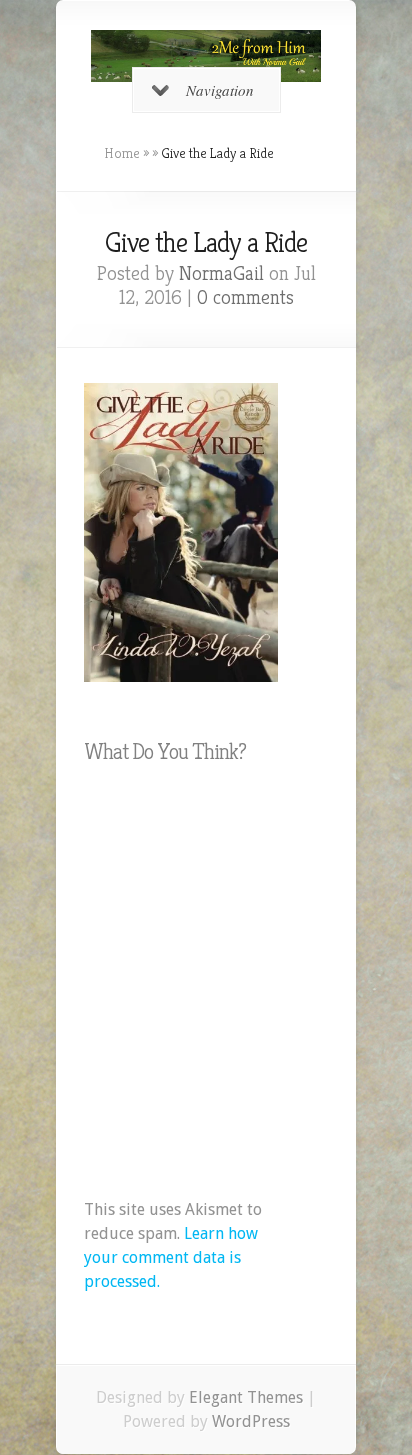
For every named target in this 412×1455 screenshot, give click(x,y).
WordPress (251, 1421)
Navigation (220, 90)
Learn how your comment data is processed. (171, 1257)
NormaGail (221, 273)
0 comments (245, 297)
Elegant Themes (246, 1397)
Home (122, 153)
